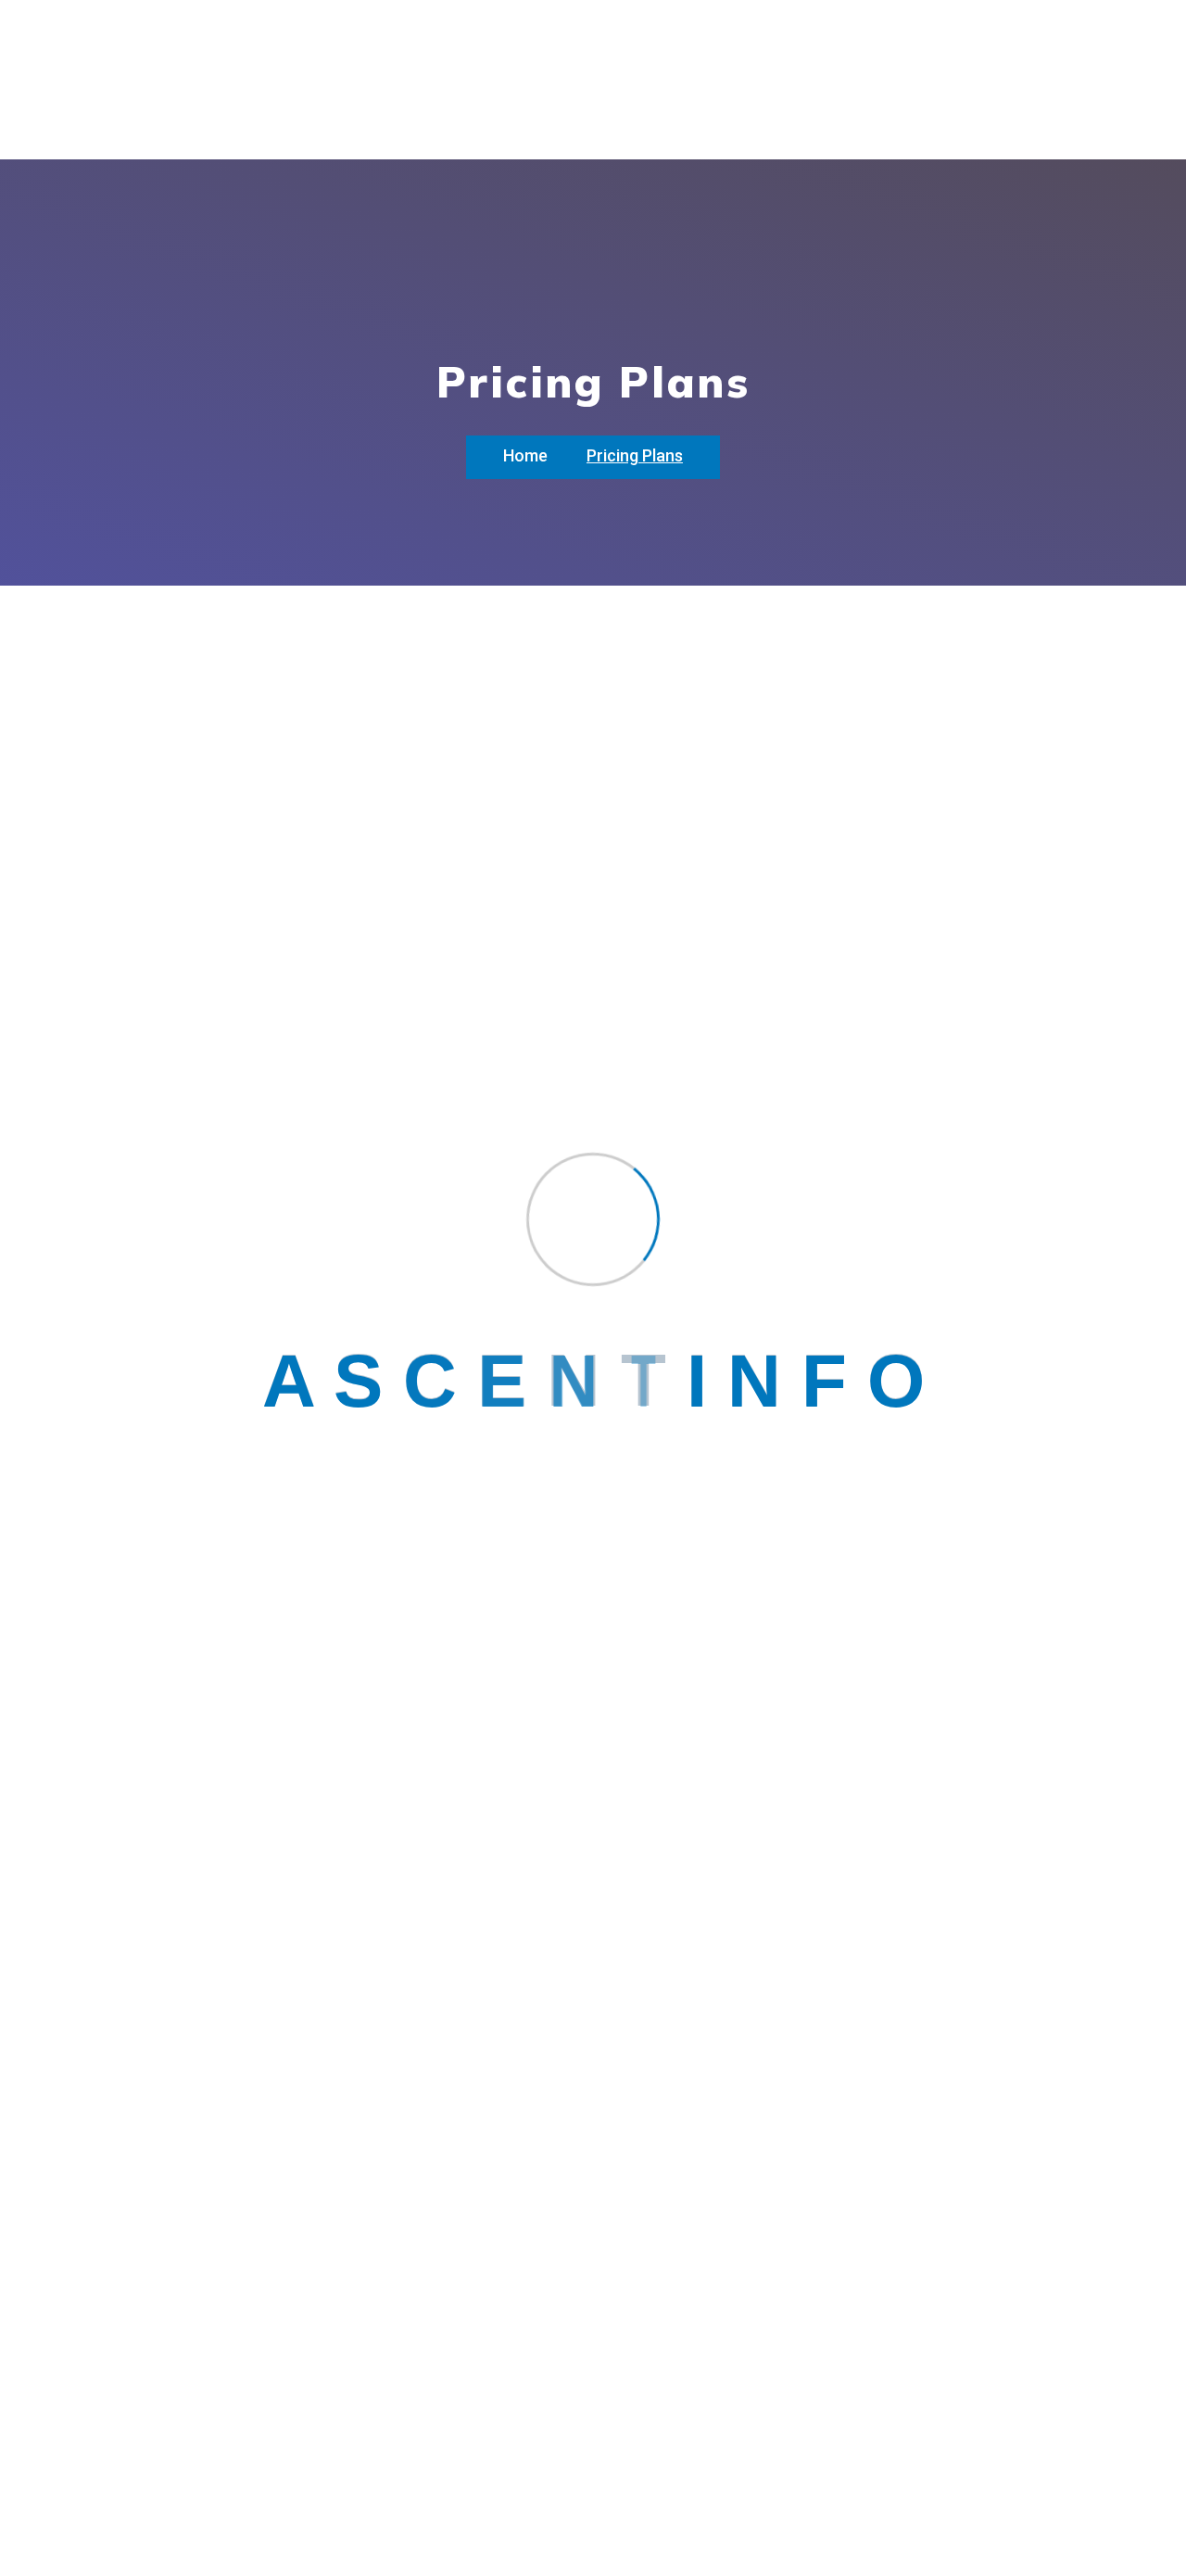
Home (525, 455)
